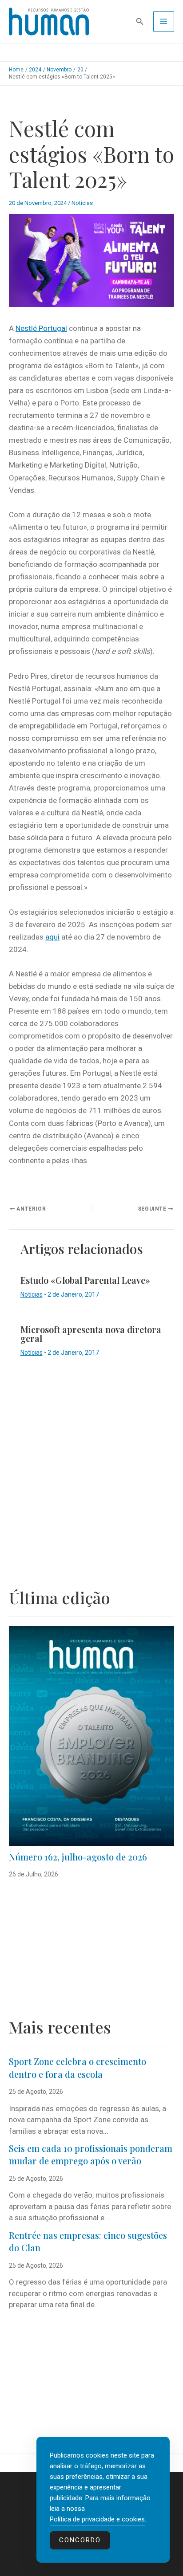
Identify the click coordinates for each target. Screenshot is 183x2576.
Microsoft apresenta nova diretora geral (91, 1334)
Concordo (80, 2540)
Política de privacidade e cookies (97, 2519)
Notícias (82, 203)
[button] (140, 22)
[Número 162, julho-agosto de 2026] (91, 1736)
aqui (52, 937)
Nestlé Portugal (41, 328)
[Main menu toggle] (164, 22)
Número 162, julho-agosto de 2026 (78, 1857)
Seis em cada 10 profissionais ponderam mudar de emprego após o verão (91, 2155)
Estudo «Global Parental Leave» (85, 1280)
